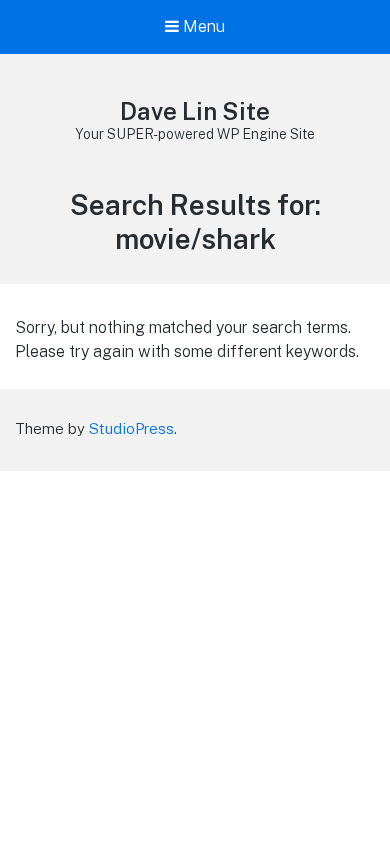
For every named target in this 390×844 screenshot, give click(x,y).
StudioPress (131, 428)
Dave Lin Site (195, 111)
